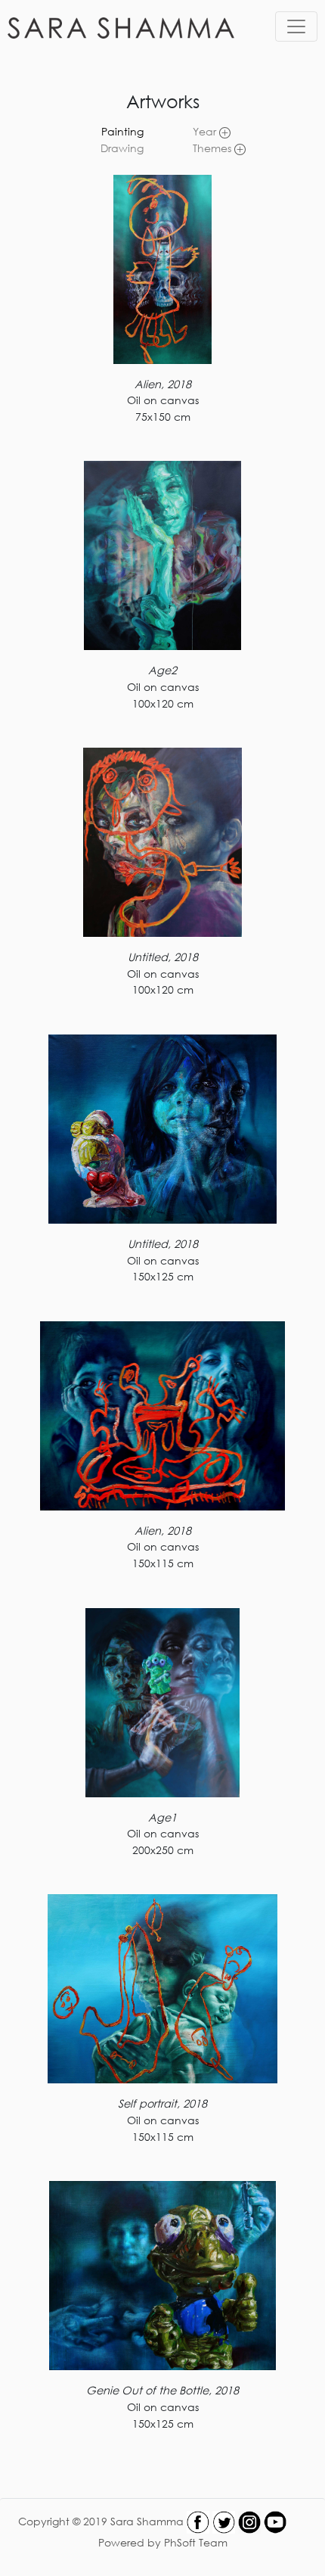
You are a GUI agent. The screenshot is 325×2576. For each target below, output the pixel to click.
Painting (122, 131)
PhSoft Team (196, 2542)
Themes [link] (214, 148)
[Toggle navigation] (296, 26)
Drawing (122, 148)
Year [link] (206, 131)
